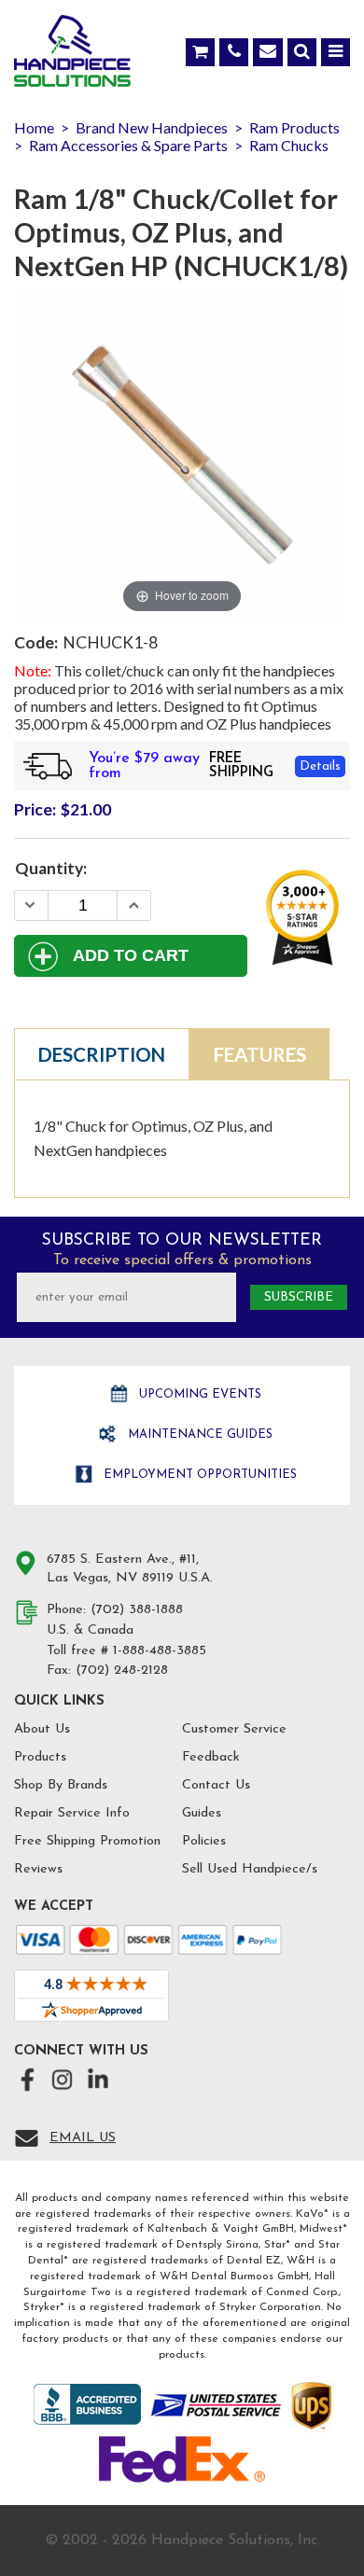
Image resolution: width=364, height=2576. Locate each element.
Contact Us (216, 1785)
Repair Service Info (72, 1813)
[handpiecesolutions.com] (72, 55)
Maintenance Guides (198, 1434)
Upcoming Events (198, 1394)
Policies (204, 1841)
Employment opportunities (198, 1475)
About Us (42, 1729)
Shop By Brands (61, 1785)
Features (260, 1054)
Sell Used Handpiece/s (250, 1869)
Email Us (83, 2138)
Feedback (211, 1757)
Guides (202, 1813)
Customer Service (234, 1729)
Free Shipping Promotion (87, 1841)
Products (40, 1757)
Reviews (38, 1869)
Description (102, 1054)
